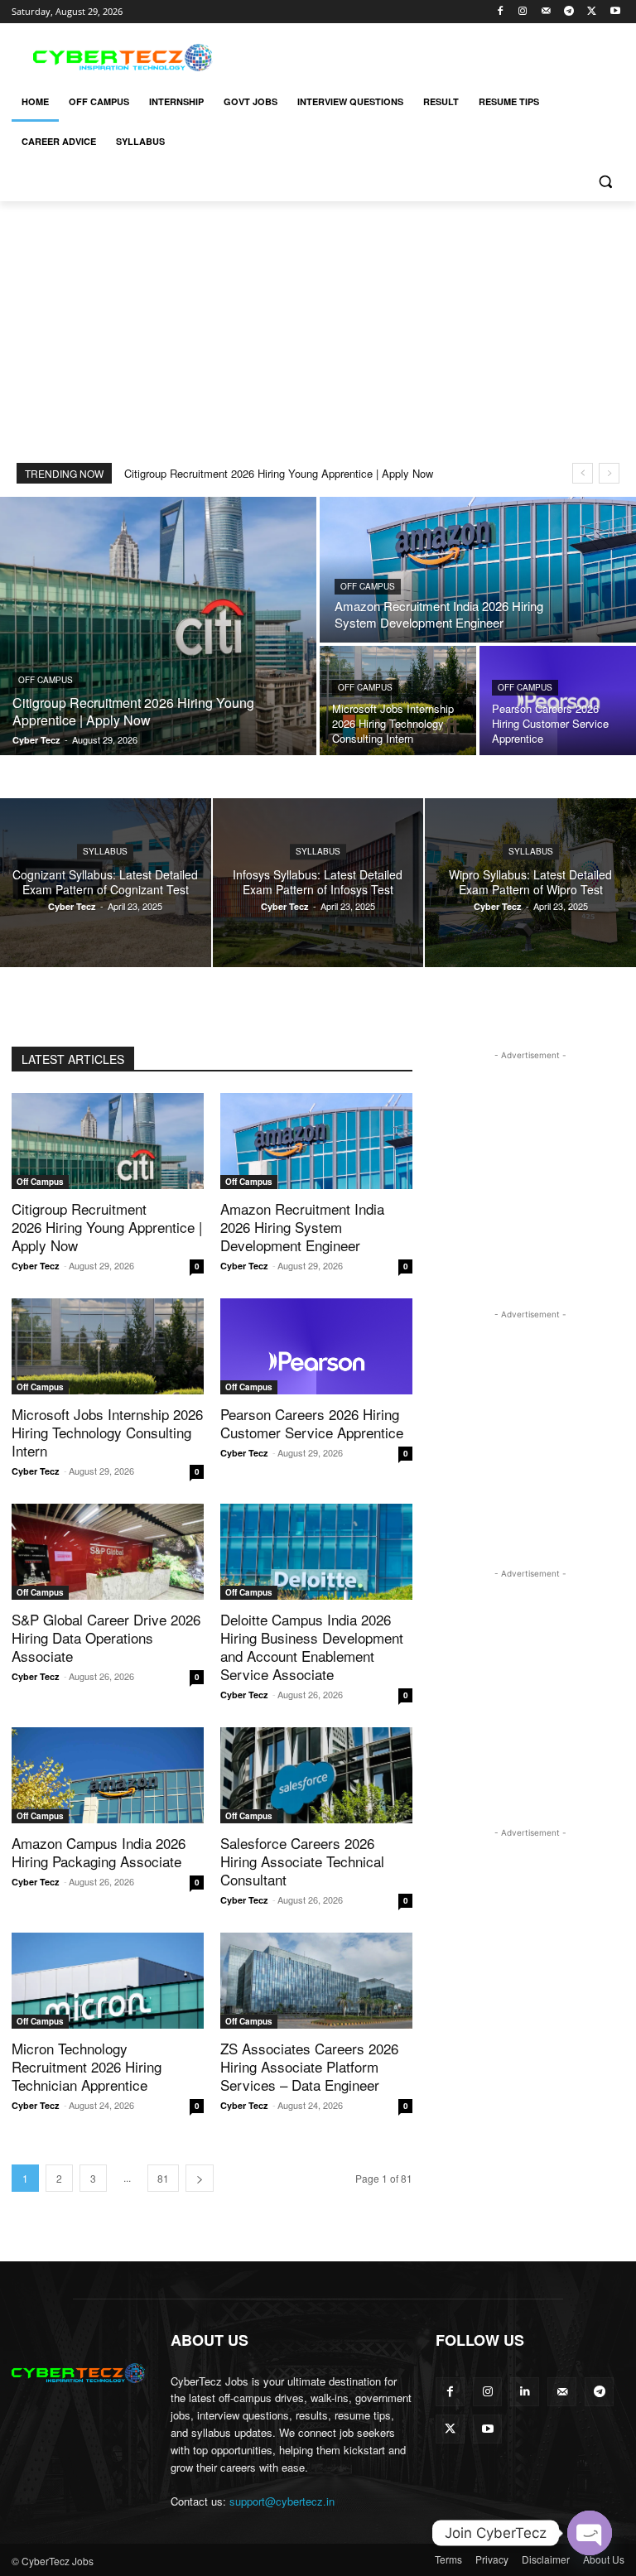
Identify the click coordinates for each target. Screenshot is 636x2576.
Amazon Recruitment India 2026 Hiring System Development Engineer (302, 1227)
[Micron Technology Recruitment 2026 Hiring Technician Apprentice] (108, 1981)
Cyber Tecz (36, 1266)
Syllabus (105, 851)
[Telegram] (569, 12)
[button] (605, 182)
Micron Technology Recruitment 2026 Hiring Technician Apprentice (87, 2066)
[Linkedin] (525, 2392)
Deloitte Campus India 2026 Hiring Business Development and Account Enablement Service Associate (312, 1647)
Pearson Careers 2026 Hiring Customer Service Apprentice (312, 1423)
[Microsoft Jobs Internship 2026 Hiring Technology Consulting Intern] (398, 701)
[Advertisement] (431, 55)
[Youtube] (615, 12)
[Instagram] (523, 12)
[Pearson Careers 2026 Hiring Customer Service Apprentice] (558, 701)
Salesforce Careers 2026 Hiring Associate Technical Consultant (302, 1861)
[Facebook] (500, 12)
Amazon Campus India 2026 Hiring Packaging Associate (99, 1852)
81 (163, 2178)
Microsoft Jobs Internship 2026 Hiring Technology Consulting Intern (107, 1432)
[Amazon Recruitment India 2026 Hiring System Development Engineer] (478, 570)
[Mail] (546, 12)
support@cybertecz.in (282, 2501)
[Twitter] (592, 12)
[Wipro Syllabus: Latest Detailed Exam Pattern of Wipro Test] (530, 883)
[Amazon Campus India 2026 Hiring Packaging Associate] (108, 1775)
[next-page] (200, 2178)
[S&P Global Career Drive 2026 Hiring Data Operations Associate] (108, 1552)
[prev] (583, 473)
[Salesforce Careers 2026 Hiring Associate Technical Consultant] (316, 1775)
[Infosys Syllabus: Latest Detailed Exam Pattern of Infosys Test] (318, 883)
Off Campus (46, 680)
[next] (609, 473)
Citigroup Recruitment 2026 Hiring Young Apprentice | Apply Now (279, 473)
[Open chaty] (590, 2533)
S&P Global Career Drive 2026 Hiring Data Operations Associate (106, 1637)
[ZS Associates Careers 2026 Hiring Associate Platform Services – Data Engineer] (316, 1981)
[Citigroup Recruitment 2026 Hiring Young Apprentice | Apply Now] (158, 626)
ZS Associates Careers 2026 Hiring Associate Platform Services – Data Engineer (309, 2066)
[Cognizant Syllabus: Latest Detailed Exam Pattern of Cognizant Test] (106, 883)
